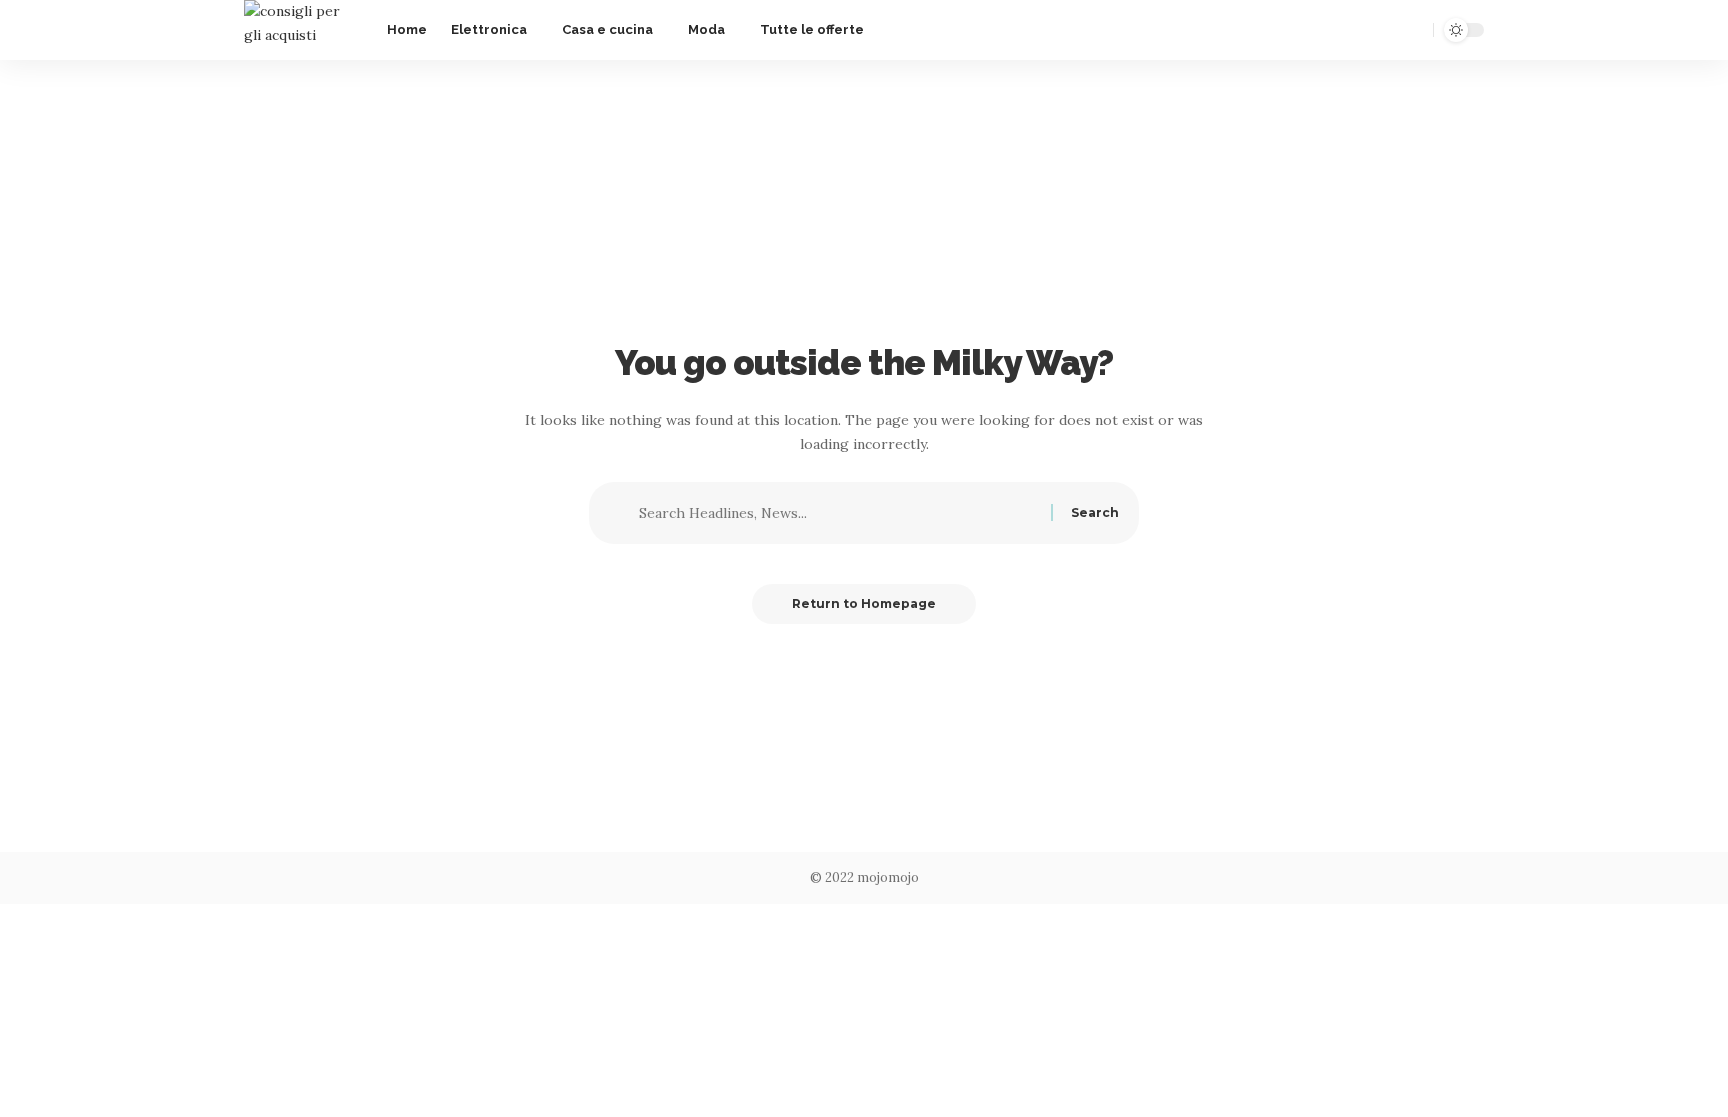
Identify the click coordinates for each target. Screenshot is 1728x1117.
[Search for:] (842, 513)
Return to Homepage (864, 603)
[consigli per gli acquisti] (299, 30)
